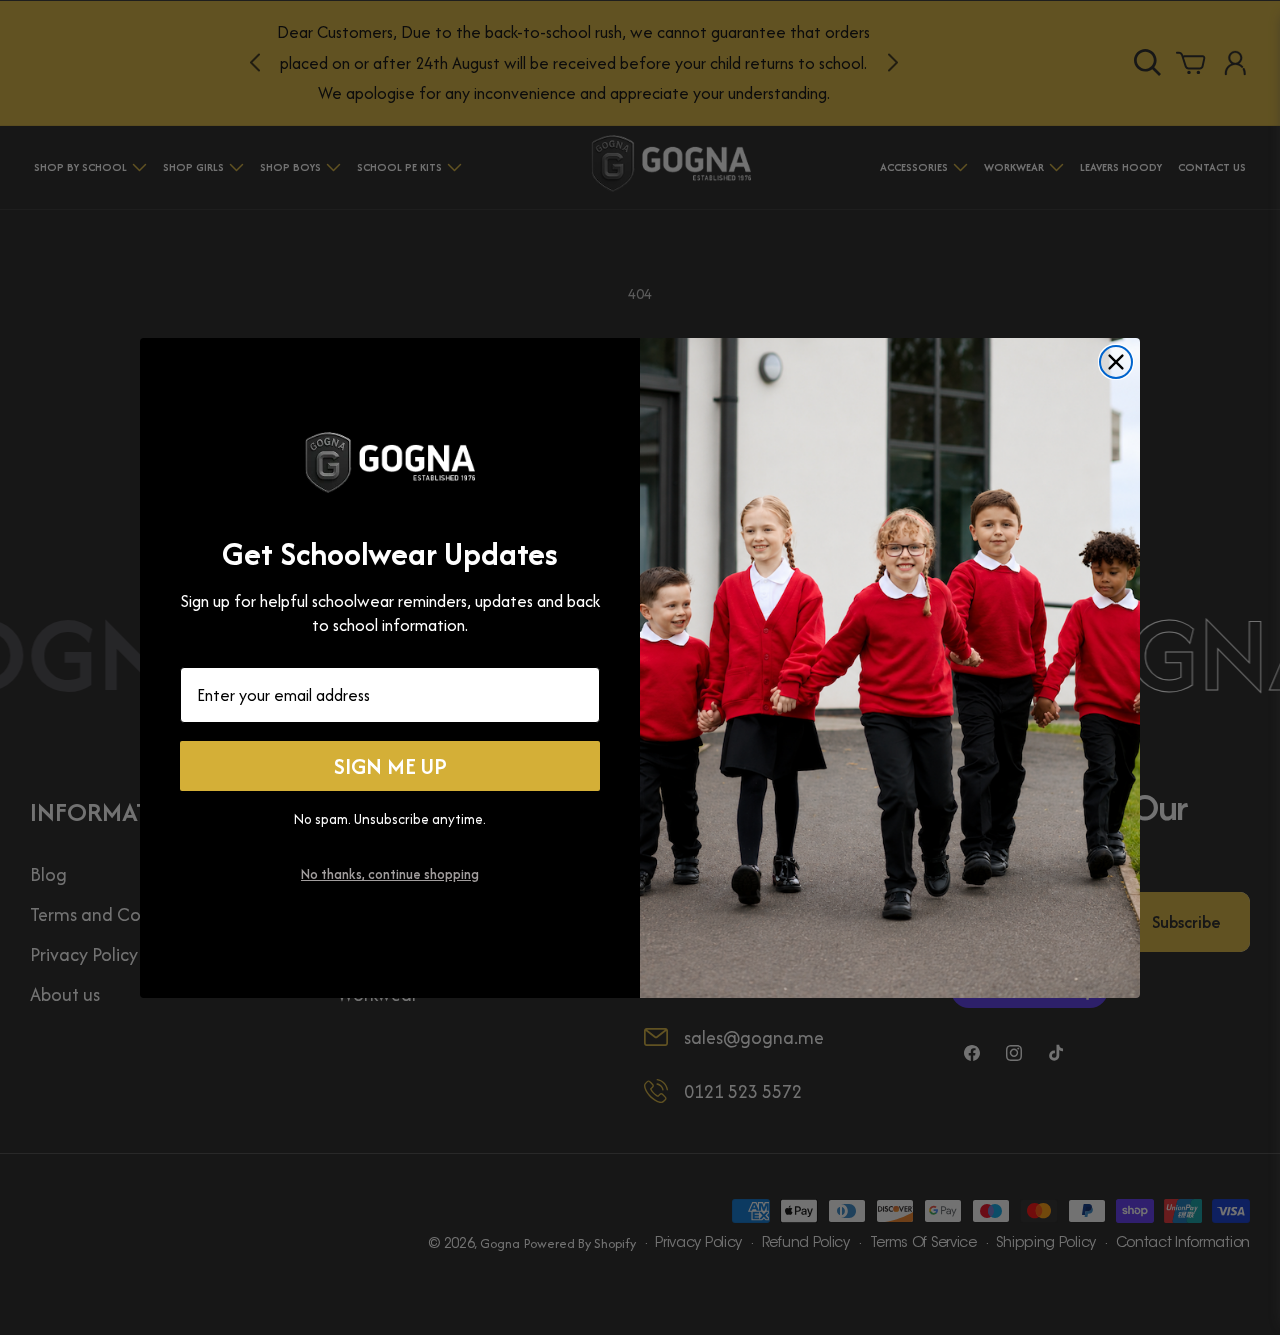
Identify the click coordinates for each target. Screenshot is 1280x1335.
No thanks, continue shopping (390, 874)
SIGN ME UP (390, 766)
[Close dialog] (1116, 362)
